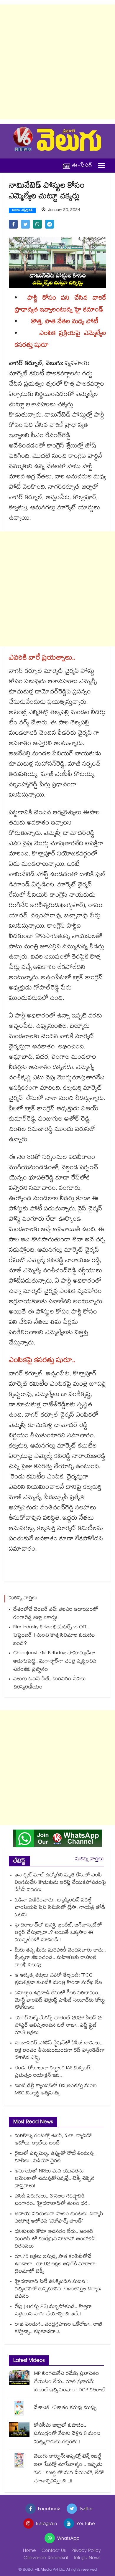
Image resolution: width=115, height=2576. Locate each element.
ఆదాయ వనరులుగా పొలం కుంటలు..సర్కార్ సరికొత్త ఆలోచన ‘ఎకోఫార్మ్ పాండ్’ (59, 2218)
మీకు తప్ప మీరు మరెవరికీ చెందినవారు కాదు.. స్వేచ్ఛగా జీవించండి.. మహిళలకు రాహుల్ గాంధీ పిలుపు (60, 1958)
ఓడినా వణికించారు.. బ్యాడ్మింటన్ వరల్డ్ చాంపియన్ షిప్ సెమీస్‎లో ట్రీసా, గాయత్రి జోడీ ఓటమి (60, 1908)
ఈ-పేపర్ (82, 166)
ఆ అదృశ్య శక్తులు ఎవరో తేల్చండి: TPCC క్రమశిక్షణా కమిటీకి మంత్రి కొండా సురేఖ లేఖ (58, 1979)
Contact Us (54, 2551)
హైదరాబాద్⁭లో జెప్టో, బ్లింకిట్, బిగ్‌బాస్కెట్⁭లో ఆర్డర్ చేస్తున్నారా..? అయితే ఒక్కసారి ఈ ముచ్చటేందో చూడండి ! (58, 1933)
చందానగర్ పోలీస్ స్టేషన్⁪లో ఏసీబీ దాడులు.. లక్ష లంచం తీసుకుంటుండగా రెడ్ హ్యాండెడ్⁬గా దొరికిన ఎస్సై (60, 2051)
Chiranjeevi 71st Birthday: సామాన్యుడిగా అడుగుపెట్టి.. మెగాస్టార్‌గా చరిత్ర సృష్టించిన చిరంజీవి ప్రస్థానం (55, 1662)
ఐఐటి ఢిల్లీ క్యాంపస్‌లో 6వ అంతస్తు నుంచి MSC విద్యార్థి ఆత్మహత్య (56, 2090)
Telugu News (87, 2558)
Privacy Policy (86, 2551)
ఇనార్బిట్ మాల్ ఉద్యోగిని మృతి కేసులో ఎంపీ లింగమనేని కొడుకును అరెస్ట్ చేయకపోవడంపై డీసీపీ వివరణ (60, 1883)
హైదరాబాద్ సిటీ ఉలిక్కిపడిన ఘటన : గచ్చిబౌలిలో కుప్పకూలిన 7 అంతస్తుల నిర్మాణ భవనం (58, 2290)
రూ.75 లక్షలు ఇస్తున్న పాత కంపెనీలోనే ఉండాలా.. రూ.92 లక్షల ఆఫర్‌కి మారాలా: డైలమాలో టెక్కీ (56, 2264)
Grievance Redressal (46, 2558)
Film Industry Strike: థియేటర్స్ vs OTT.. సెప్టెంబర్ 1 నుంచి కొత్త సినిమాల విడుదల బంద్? (54, 1636)
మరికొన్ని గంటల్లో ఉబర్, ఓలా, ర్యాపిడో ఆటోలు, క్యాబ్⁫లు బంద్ (53, 2140)
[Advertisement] (57, 62)
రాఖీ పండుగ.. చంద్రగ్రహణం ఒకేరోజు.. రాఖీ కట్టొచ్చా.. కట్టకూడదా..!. (59, 2329)
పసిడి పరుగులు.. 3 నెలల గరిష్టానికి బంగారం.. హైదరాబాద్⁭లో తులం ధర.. (52, 2200)
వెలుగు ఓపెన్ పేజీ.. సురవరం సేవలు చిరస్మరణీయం (50, 1684)
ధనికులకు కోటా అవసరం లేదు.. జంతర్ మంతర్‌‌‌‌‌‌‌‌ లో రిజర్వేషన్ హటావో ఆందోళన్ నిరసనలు (55, 2239)
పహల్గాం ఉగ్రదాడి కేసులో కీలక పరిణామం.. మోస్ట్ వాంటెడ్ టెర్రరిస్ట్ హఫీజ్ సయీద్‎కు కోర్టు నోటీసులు (60, 2001)
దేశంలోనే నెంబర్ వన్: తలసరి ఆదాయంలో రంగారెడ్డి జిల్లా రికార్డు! (56, 1614)
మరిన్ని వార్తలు (89, 1859)
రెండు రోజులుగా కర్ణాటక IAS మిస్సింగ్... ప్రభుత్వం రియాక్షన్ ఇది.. (54, 2072)
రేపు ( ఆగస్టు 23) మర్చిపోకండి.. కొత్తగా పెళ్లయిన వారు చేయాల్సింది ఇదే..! (53, 2311)
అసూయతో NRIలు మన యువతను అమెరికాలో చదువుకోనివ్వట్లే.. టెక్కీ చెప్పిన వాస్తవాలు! (55, 2179)
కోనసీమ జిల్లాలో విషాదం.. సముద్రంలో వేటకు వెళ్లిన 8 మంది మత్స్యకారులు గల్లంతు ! (67, 2434)
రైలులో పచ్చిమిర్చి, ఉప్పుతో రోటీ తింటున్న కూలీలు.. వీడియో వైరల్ (55, 2158)
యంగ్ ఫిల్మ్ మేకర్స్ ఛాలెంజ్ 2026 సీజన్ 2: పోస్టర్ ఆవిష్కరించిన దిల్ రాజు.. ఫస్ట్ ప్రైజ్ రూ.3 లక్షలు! (58, 2026)
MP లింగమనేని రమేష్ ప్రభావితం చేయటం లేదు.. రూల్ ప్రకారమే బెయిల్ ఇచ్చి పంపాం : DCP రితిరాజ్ (70, 2382)
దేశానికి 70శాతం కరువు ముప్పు (65, 2408)
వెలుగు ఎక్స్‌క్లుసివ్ (22, 211)
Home (29, 2551)
